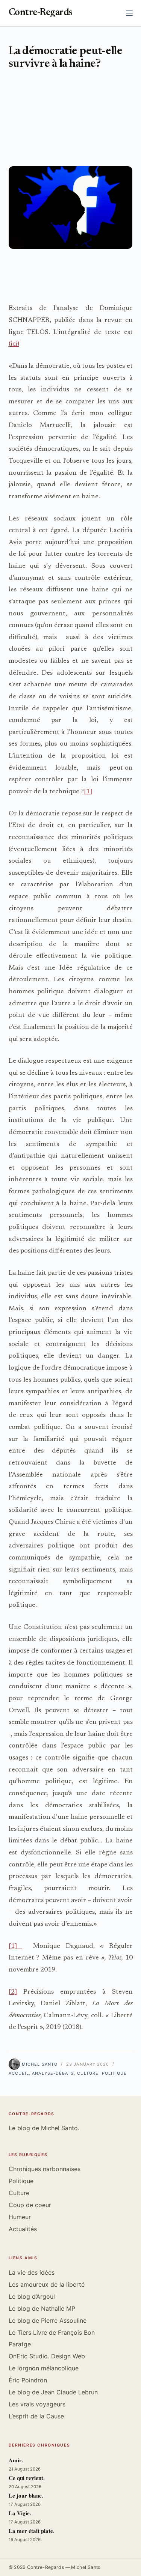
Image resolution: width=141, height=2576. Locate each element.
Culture (88, 2073)
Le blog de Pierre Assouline (48, 2320)
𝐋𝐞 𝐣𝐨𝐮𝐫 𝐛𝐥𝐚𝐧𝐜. (26, 2496)
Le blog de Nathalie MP (42, 2308)
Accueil (19, 2073)
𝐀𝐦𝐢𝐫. (16, 2461)
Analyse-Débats (53, 2073)
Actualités (23, 2229)
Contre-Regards (41, 13)
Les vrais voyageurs (37, 2404)
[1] (88, 792)
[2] (13, 1992)
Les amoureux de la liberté (47, 2284)
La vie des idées (32, 2272)
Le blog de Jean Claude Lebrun (53, 2392)
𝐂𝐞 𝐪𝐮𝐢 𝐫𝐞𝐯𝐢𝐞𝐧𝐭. (27, 2479)
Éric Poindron (28, 2380)
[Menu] (129, 13)
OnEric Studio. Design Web (47, 2356)
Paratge (20, 2344)
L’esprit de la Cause (36, 2416)
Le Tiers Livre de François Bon (52, 2332)
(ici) (14, 344)
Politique (114, 2073)
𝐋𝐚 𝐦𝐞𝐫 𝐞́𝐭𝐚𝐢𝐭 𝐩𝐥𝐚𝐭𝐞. (32, 2532)
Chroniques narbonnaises (45, 2169)
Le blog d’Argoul (32, 2296)
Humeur (20, 2217)
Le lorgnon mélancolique (44, 2368)
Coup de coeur (30, 2205)
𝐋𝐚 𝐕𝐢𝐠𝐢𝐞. (20, 2514)
